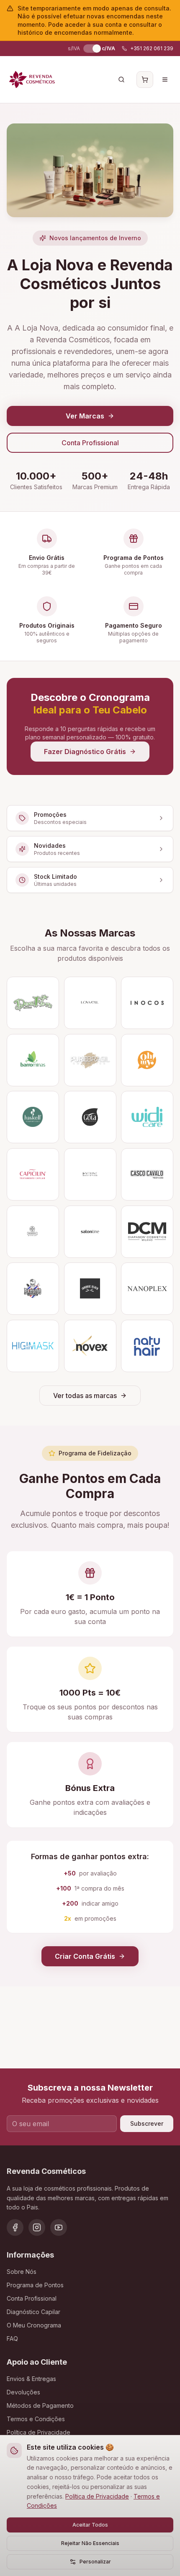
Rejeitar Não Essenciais (90, 2543)
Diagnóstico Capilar (33, 2312)
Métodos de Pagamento (40, 2405)
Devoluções (23, 2392)
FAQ (12, 2339)
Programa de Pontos (35, 2285)
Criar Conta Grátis (85, 1956)
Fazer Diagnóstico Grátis (85, 752)
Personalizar (95, 2562)
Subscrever (147, 2123)
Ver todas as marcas (85, 1396)
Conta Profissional (90, 443)
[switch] (91, 49)
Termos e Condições (36, 2419)
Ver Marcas (85, 416)
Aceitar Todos (90, 2525)
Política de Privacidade (97, 2496)
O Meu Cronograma (34, 2325)
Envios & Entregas (31, 2379)
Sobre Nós (22, 2272)
